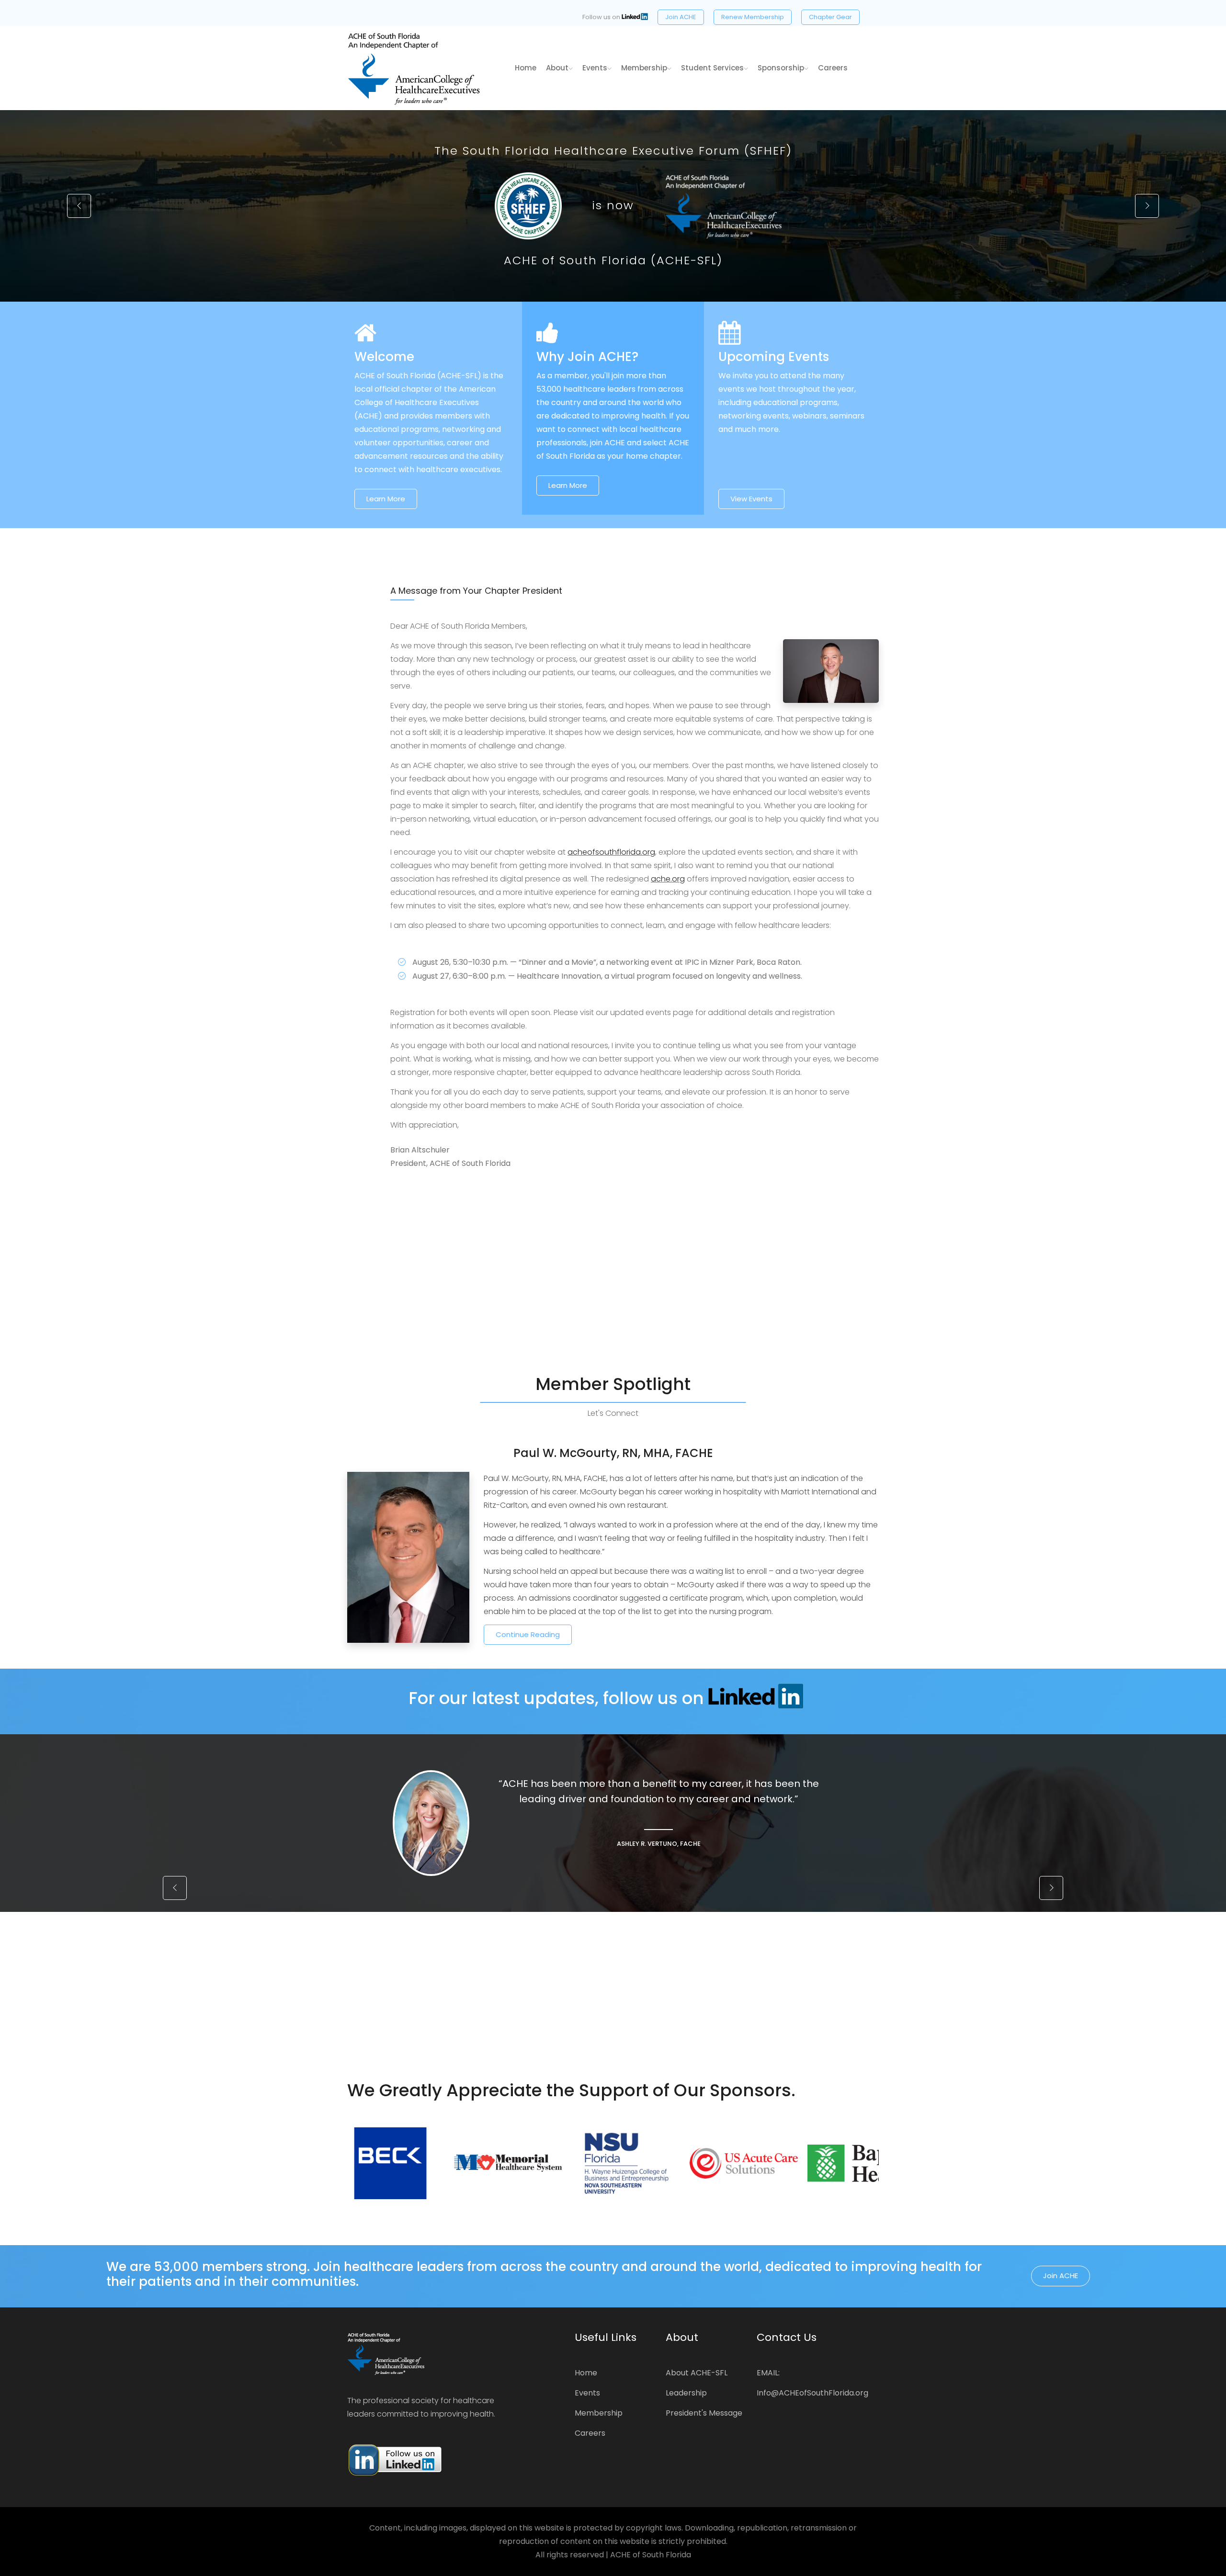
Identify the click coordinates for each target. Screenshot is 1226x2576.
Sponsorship (781, 68)
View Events (751, 499)
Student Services (712, 68)
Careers (833, 68)
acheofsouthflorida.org (611, 852)
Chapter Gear (830, 17)
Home (586, 2373)
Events (595, 68)
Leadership (686, 2393)
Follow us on (602, 17)
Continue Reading (528, 1634)
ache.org (668, 879)
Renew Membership (753, 17)
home (526, 68)
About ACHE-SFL (697, 2373)
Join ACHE (681, 17)
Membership (644, 68)
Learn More (386, 499)
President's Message (704, 2413)
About (557, 68)
